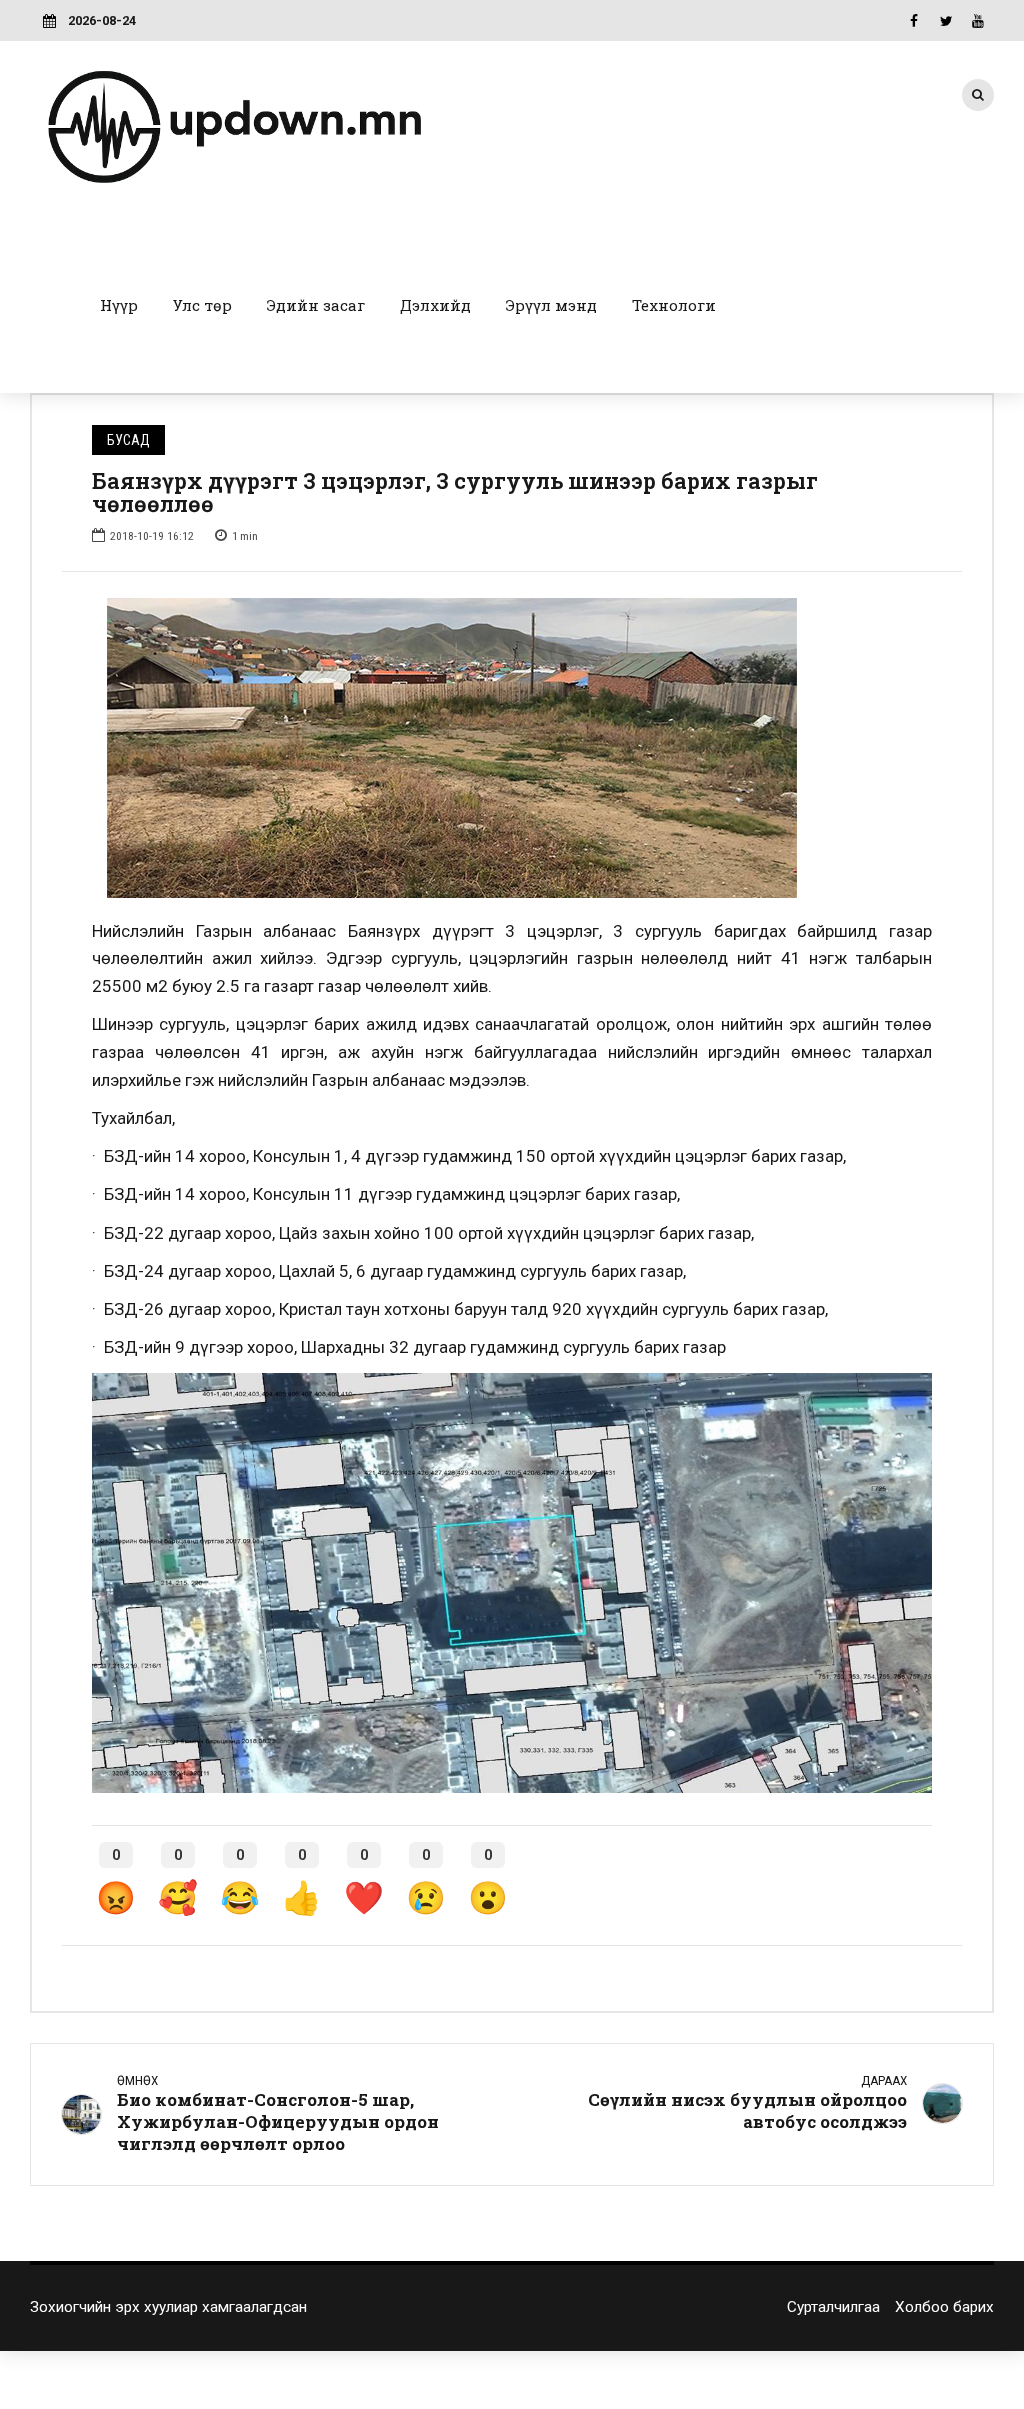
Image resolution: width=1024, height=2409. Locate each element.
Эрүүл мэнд (551, 305)
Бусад (128, 440)
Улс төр (202, 305)
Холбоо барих (944, 2307)
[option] (512, 748)
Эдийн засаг (316, 305)
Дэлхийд (435, 305)
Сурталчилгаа (833, 2307)
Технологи (674, 305)
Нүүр (119, 305)
